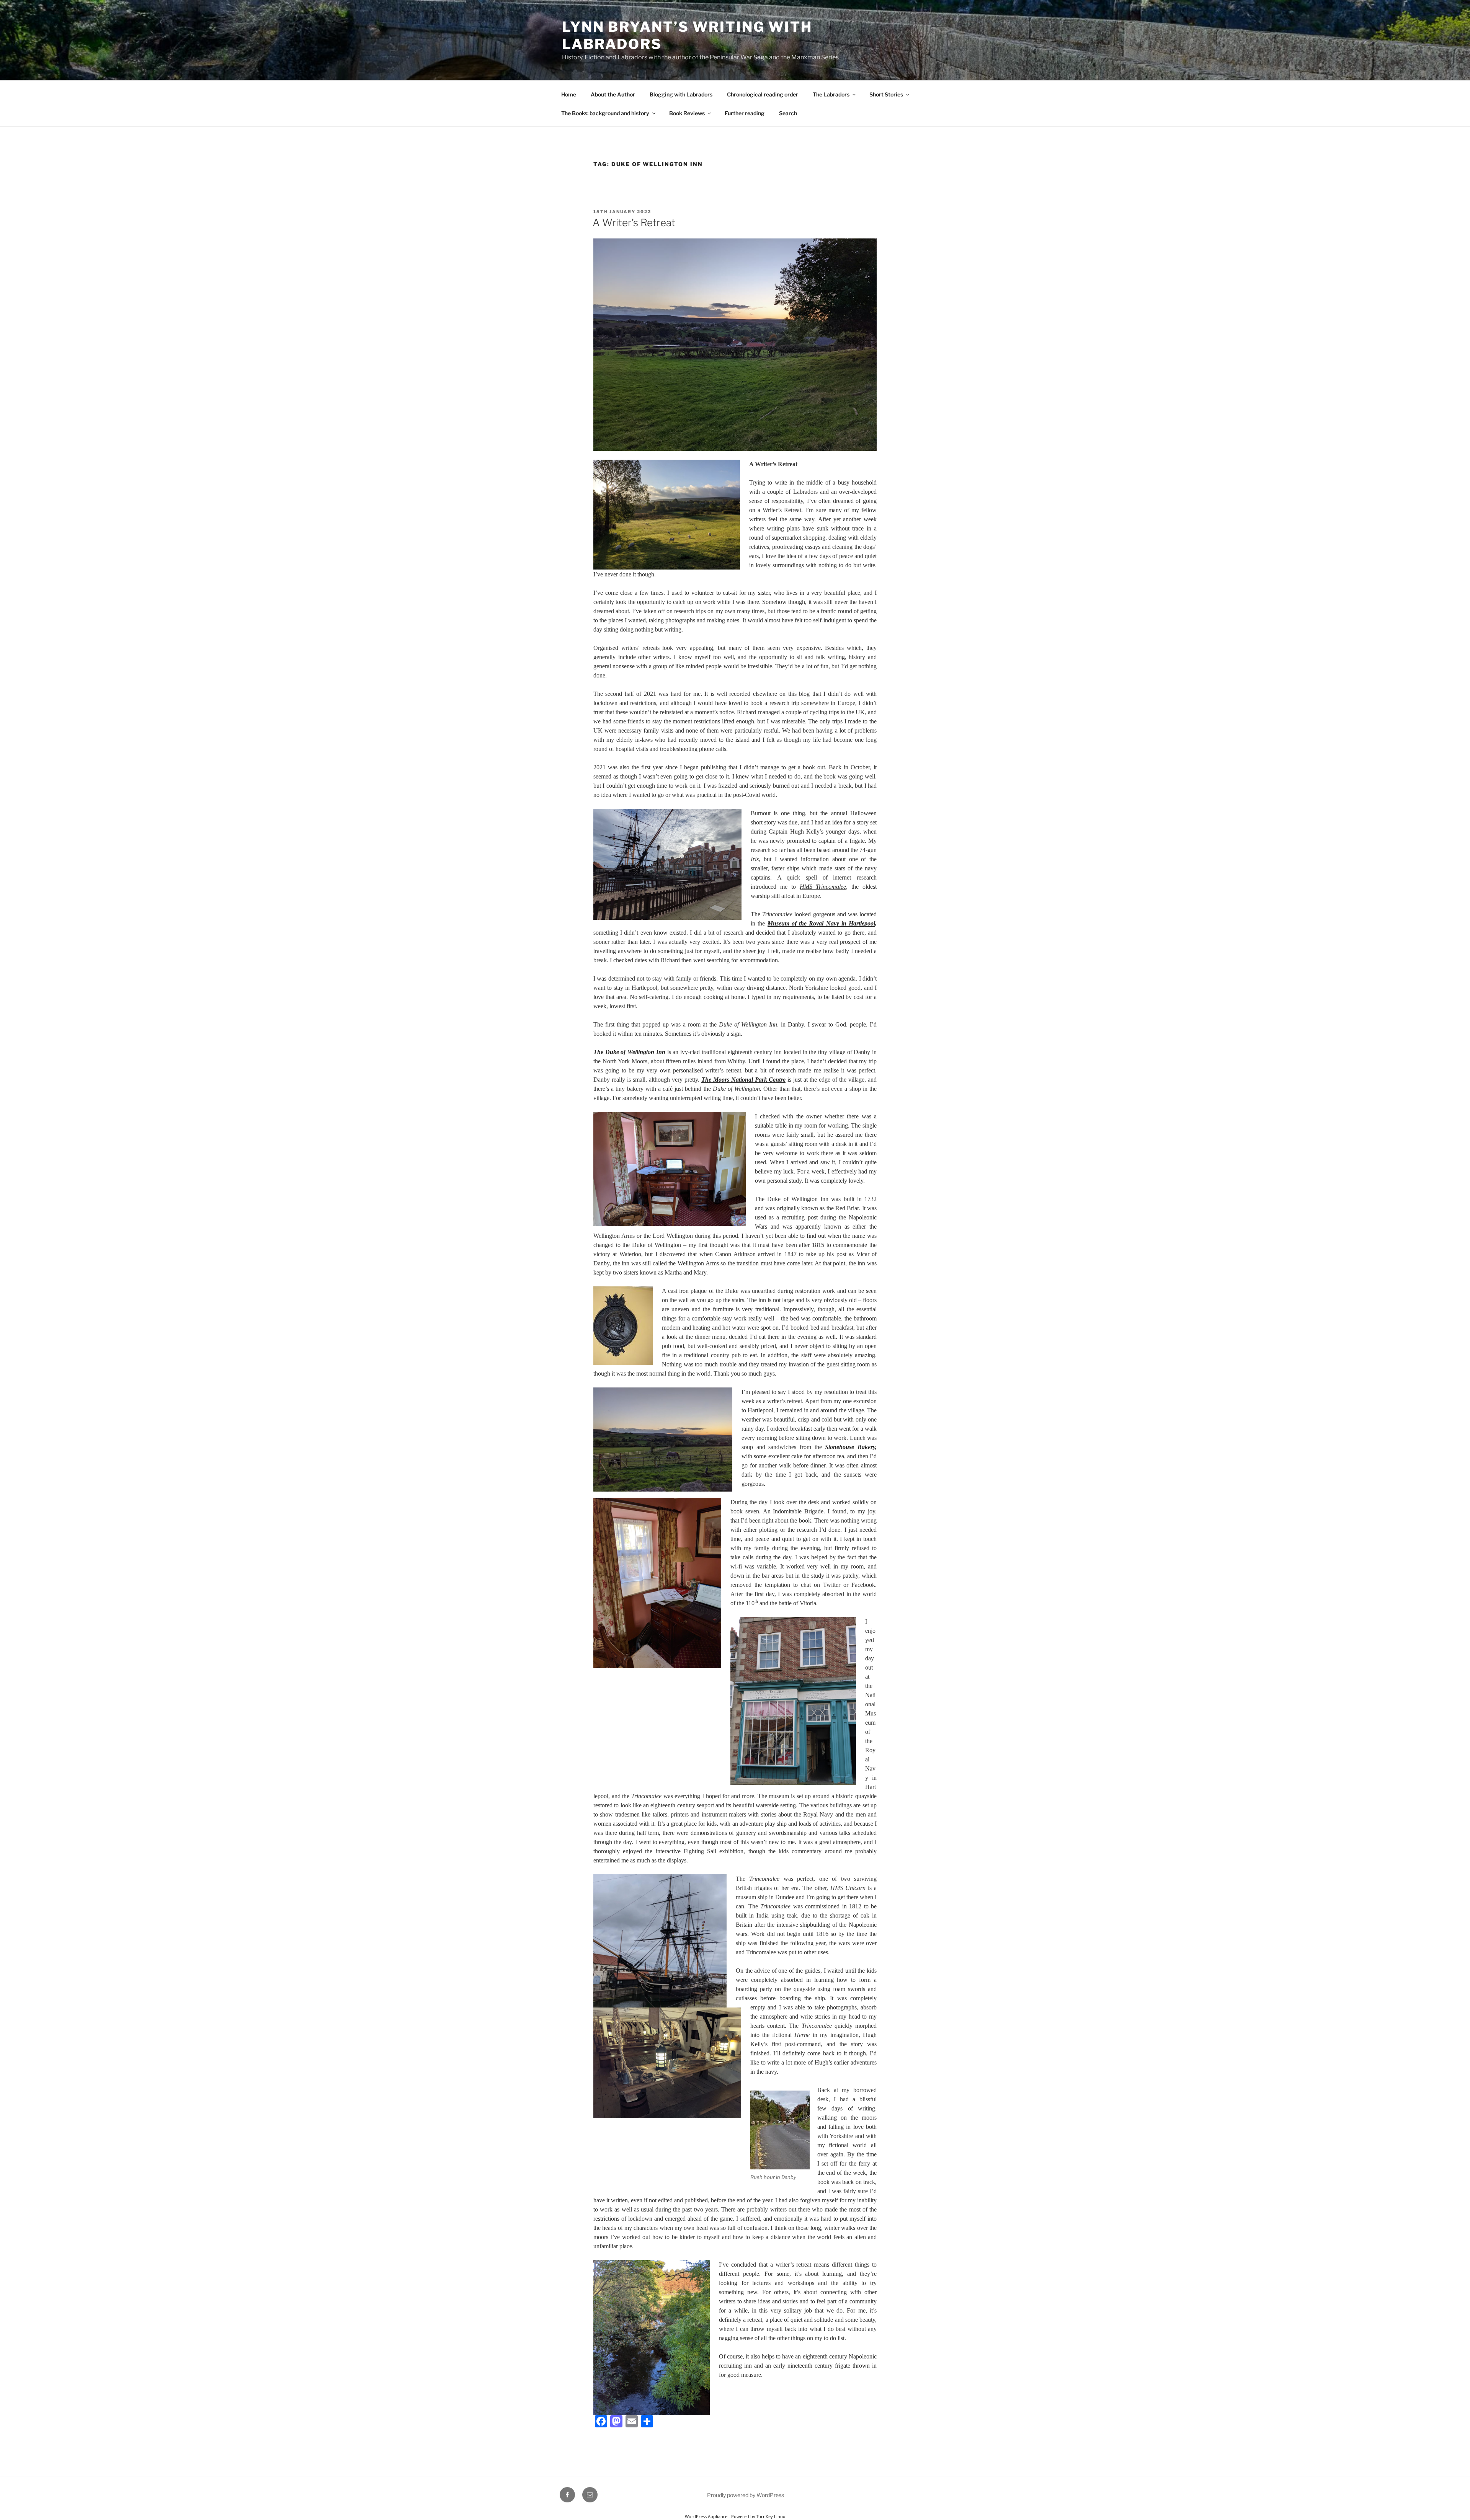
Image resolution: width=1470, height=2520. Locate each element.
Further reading (745, 113)
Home (569, 94)
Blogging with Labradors (681, 94)
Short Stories (886, 94)
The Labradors (831, 94)
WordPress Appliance (706, 2516)
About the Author (613, 94)
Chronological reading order (763, 94)
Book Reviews (687, 113)
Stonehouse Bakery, (851, 1447)
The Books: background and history (605, 113)
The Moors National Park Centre (744, 1080)
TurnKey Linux (771, 2516)
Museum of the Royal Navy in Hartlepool (822, 923)
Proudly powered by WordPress (746, 2495)
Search (788, 113)
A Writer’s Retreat (634, 223)
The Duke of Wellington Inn (629, 1052)
